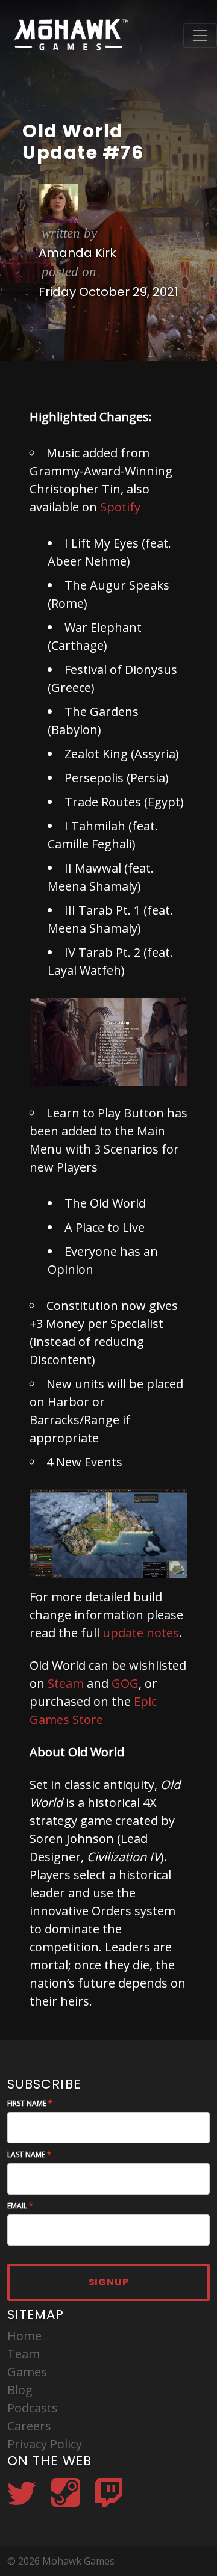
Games (27, 2372)
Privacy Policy (45, 2444)
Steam (66, 1683)
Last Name (26, 2154)
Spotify (120, 507)
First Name (27, 2103)
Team (24, 2354)
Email (17, 2206)
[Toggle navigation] (200, 36)
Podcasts (33, 2408)
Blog (20, 2390)
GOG (125, 1683)
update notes (141, 1633)
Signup (109, 2282)
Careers (29, 2426)
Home (24, 2336)
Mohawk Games (70, 35)
